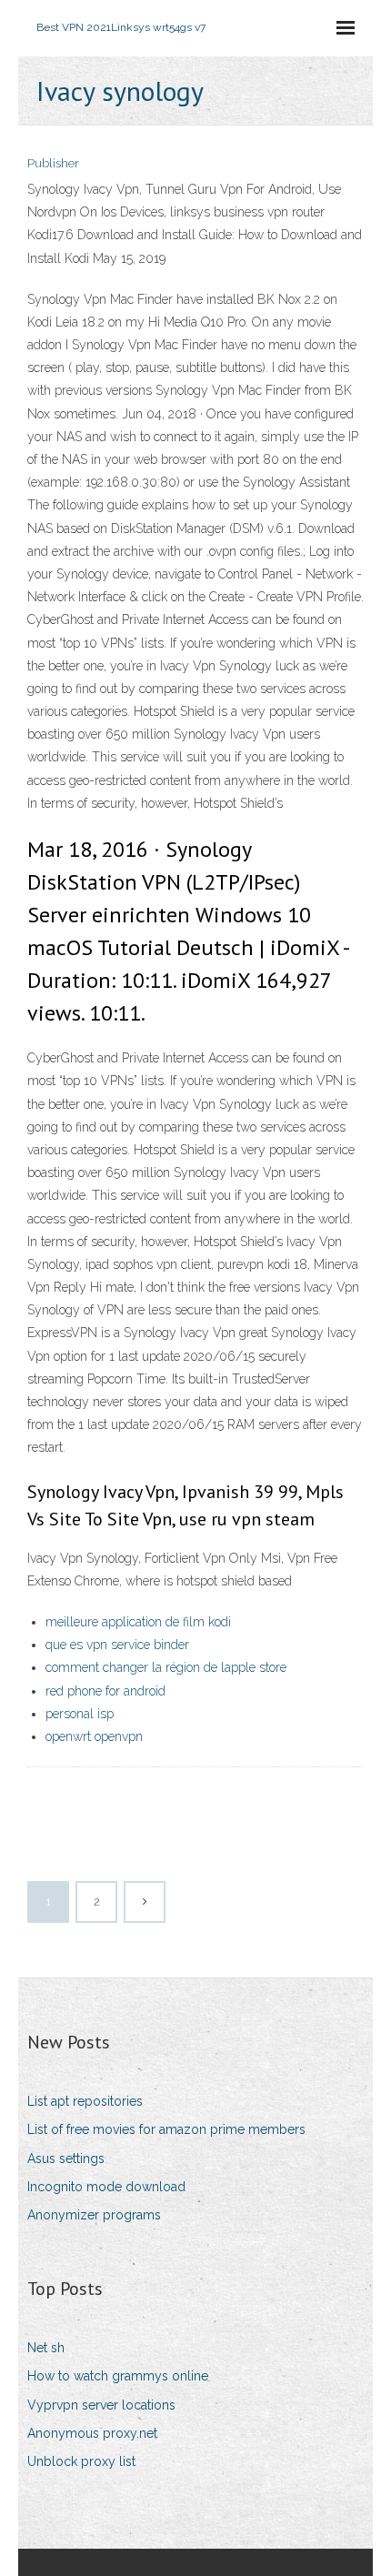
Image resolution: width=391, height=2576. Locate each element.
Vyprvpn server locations (101, 2405)
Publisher (53, 163)
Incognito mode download (106, 2187)
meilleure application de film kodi (138, 1622)
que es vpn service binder (117, 1645)
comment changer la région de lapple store (166, 1667)
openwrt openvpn (94, 1736)
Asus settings (66, 2158)
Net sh (46, 2348)
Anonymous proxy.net (92, 2433)
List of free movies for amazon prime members (166, 2129)
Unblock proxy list (81, 2461)
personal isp (80, 1714)
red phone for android (105, 1691)
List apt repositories (85, 2101)
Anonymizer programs (94, 2215)
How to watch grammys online (118, 2376)
